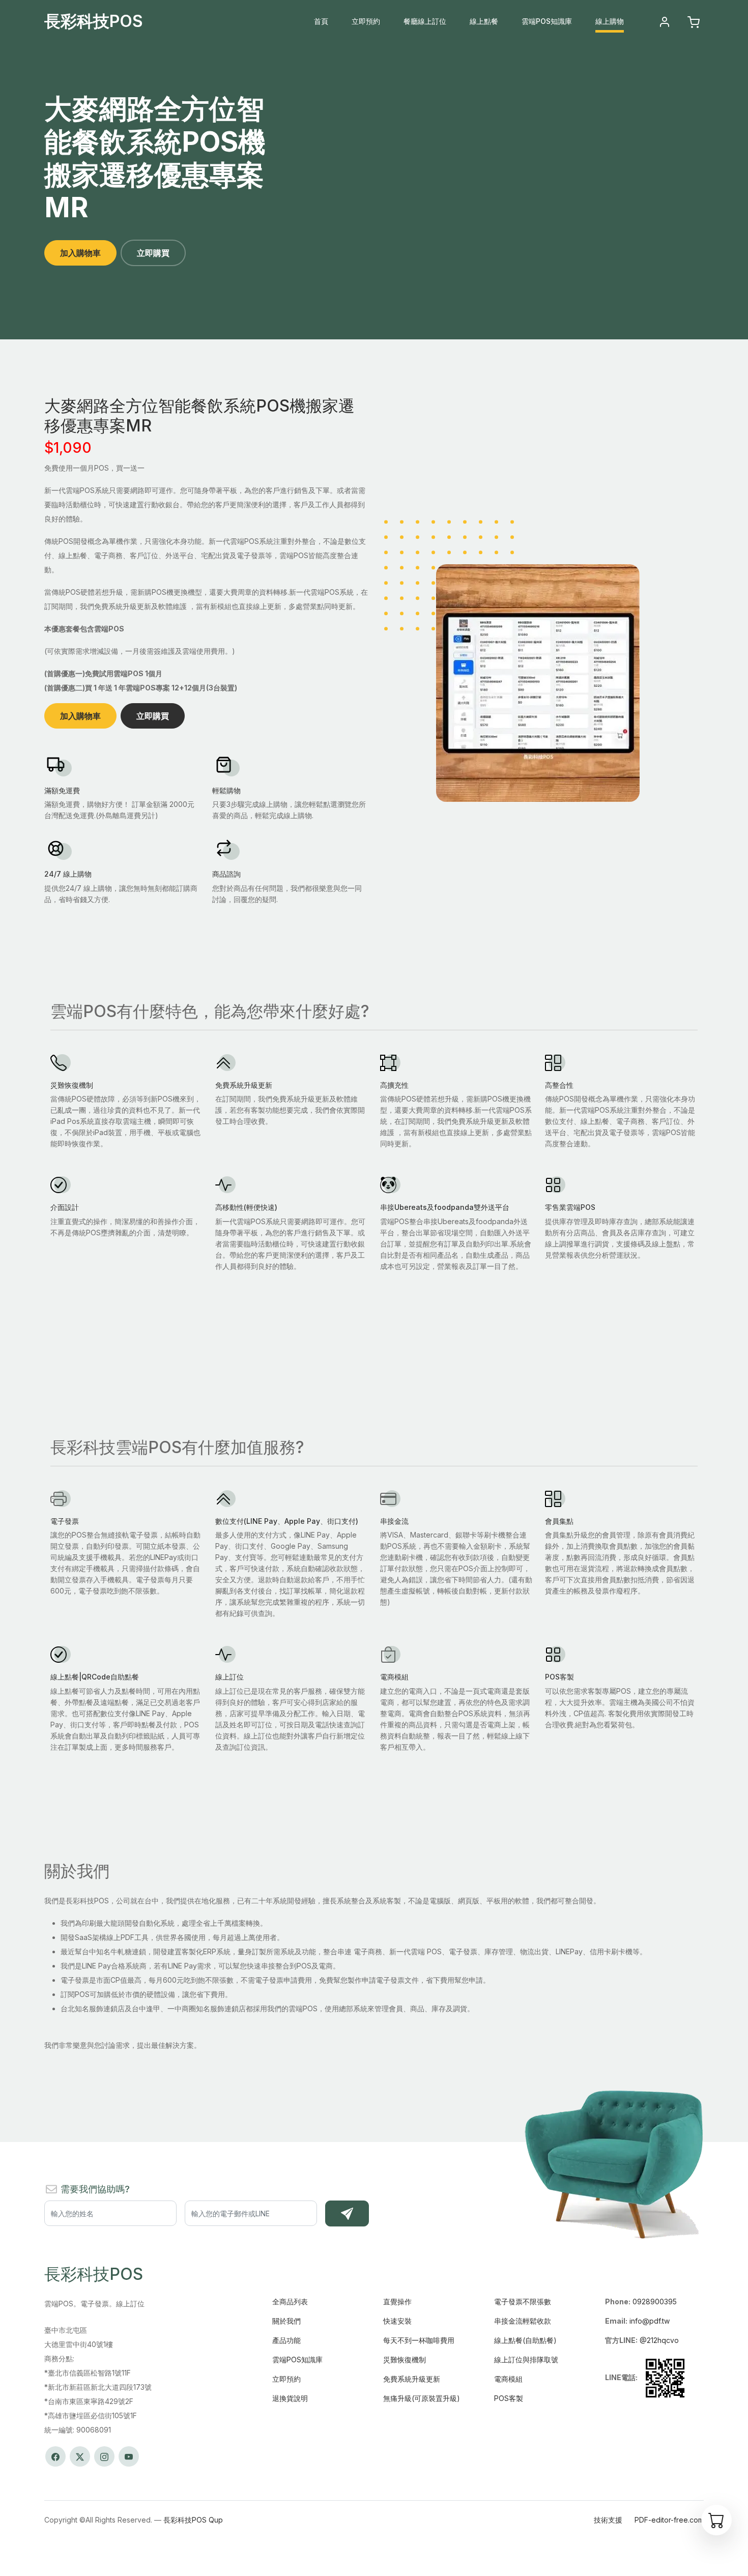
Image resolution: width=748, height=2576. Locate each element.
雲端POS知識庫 (547, 21)
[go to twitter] (80, 2456)
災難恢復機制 (405, 2360)
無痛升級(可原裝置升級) (422, 2398)
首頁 (321, 21)
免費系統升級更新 (412, 2379)
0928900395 (655, 2302)
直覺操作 (397, 2302)
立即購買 (153, 253)
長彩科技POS (94, 21)
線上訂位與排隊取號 (526, 2360)
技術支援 (608, 2520)
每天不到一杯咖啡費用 (419, 2340)
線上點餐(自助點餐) (525, 2340)
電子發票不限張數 (523, 2302)
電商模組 (508, 2379)
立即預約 (366, 21)
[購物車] (716, 2520)
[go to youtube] (129, 2456)
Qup (216, 2520)
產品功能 (286, 2340)
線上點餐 (484, 21)
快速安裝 (397, 2321)
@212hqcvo (659, 2340)
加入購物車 (80, 253)
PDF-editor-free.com (669, 2520)
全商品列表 (290, 2302)
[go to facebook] (55, 2456)
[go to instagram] (104, 2456)
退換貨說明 (290, 2398)
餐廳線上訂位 (425, 21)
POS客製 (509, 2398)
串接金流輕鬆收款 (523, 2321)
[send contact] (347, 2214)
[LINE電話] (665, 2377)
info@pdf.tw (650, 2321)
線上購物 (610, 21)
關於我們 (286, 2321)
